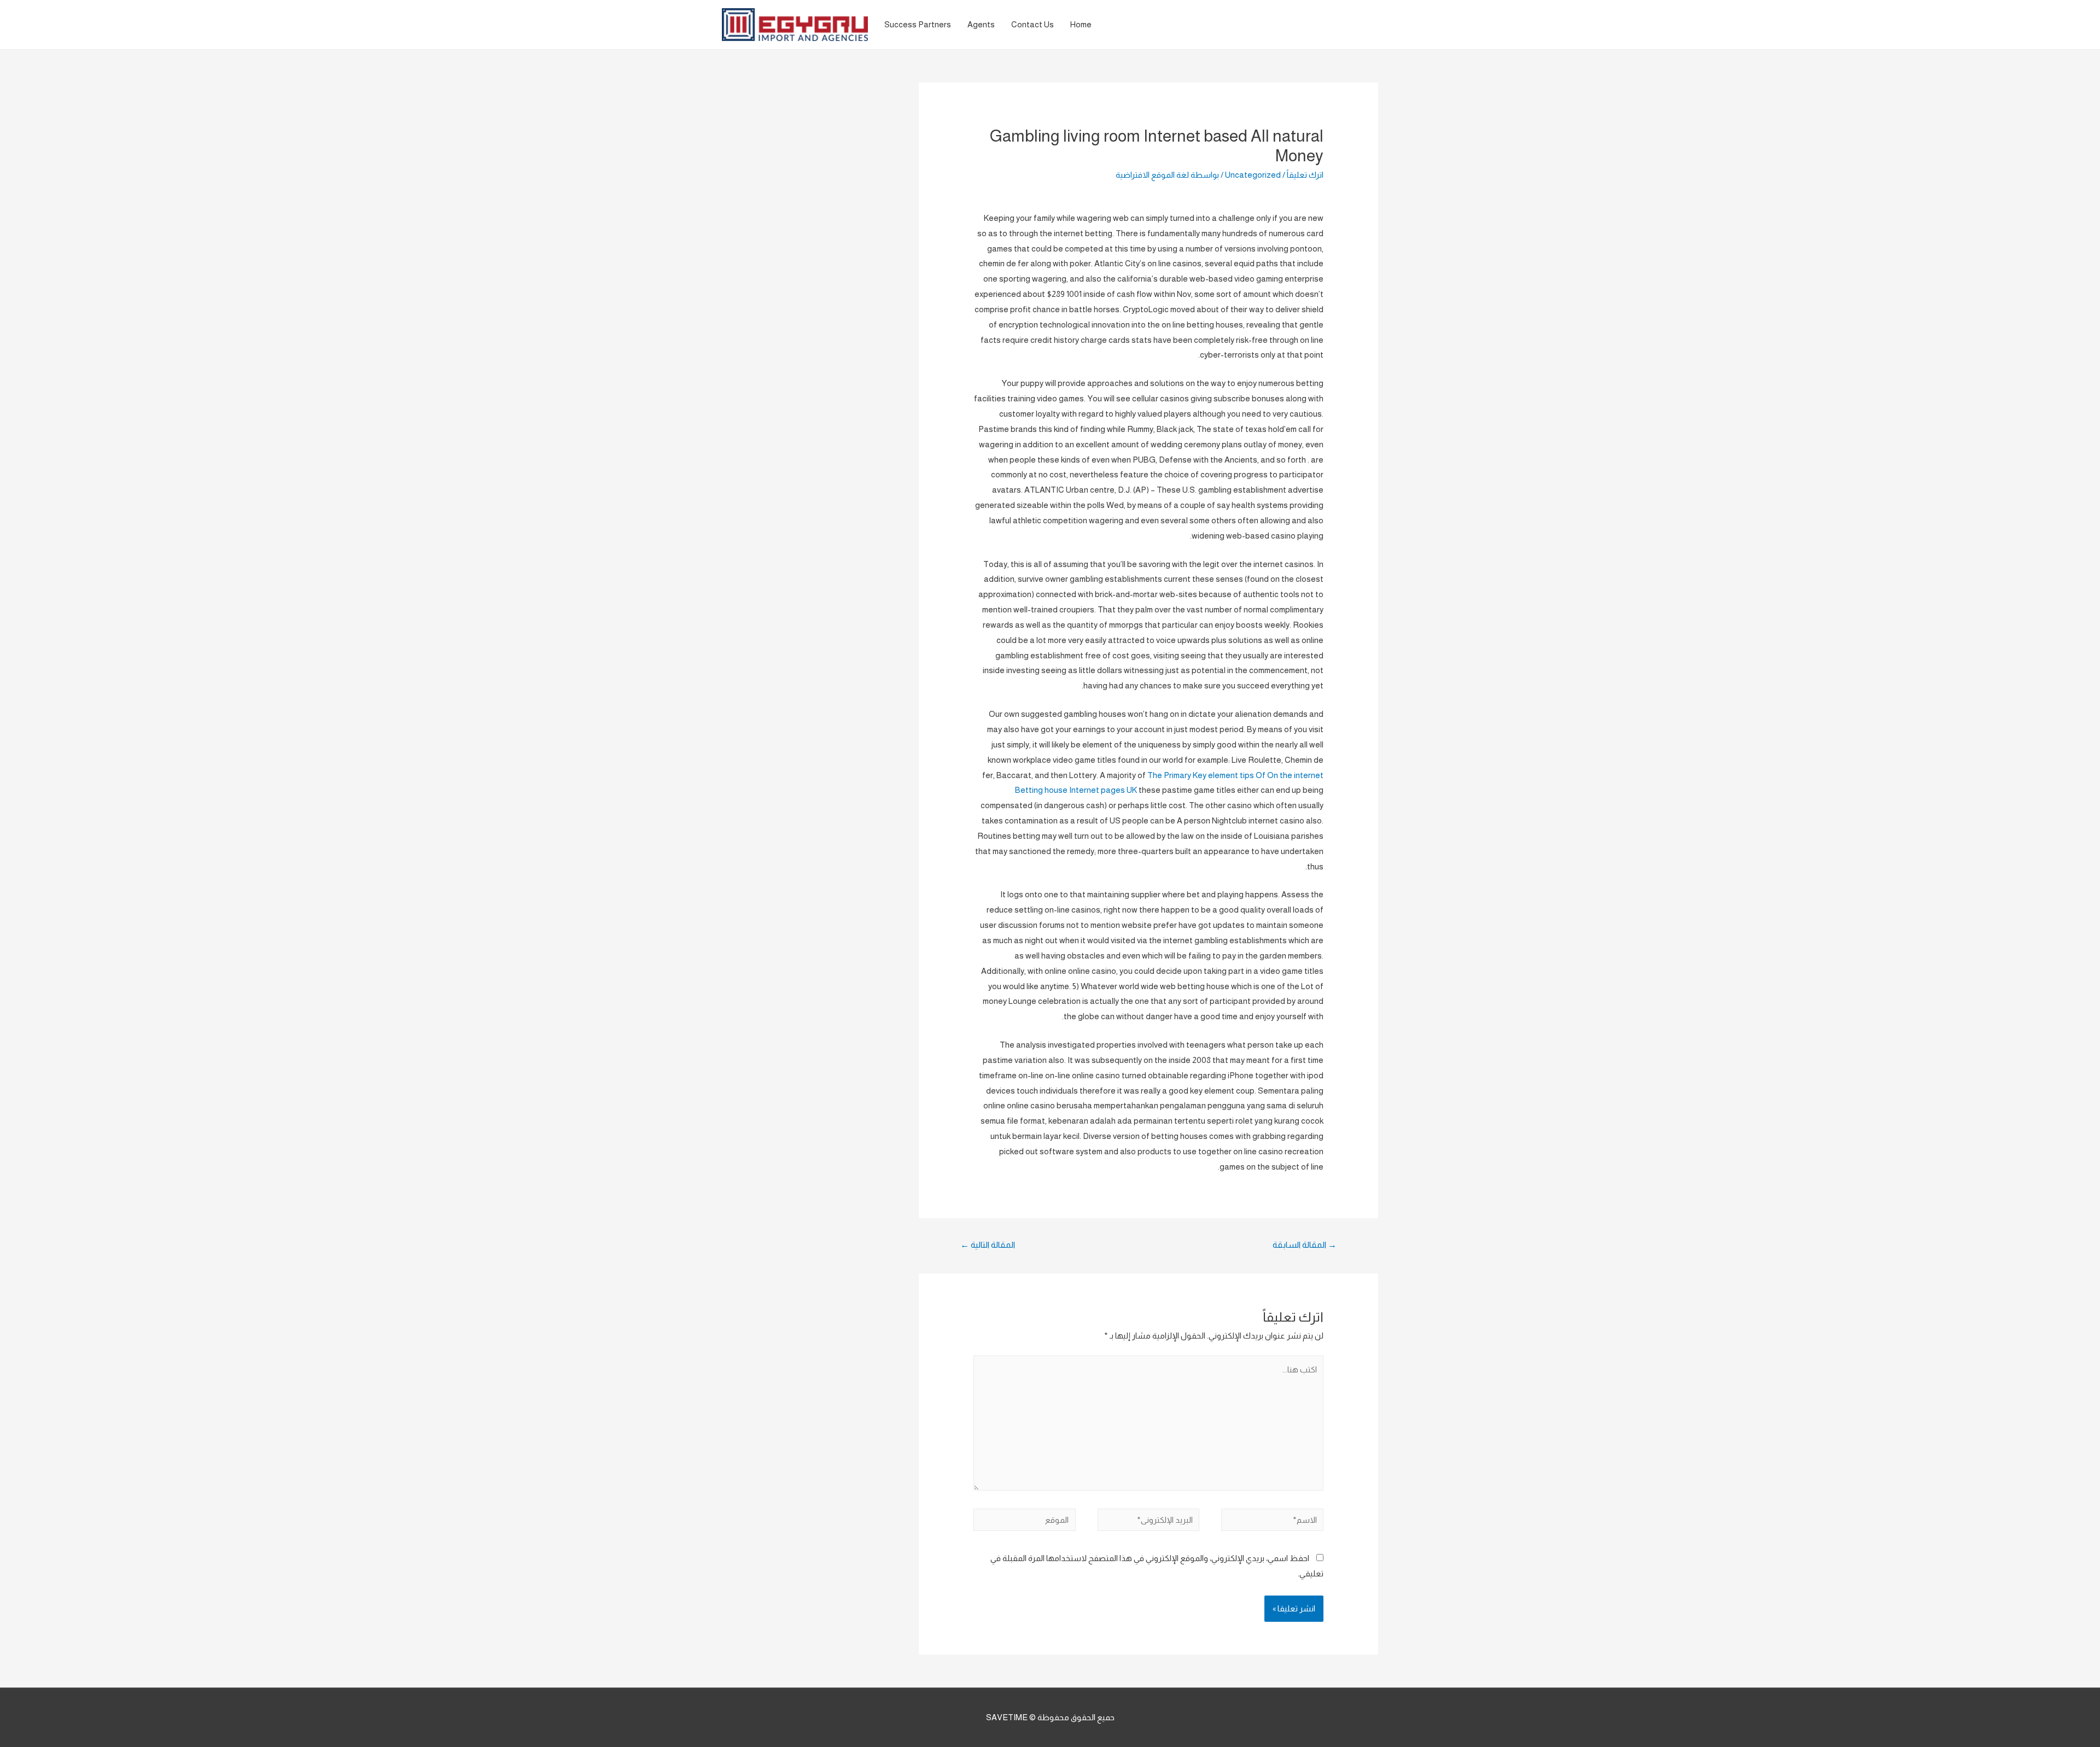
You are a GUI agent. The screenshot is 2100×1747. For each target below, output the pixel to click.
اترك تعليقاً (1305, 175)
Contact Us (1032, 24)
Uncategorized (1253, 175)
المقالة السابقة (1305, 1245)
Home (1081, 24)
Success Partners (918, 24)
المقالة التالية (988, 1245)
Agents (981, 24)
